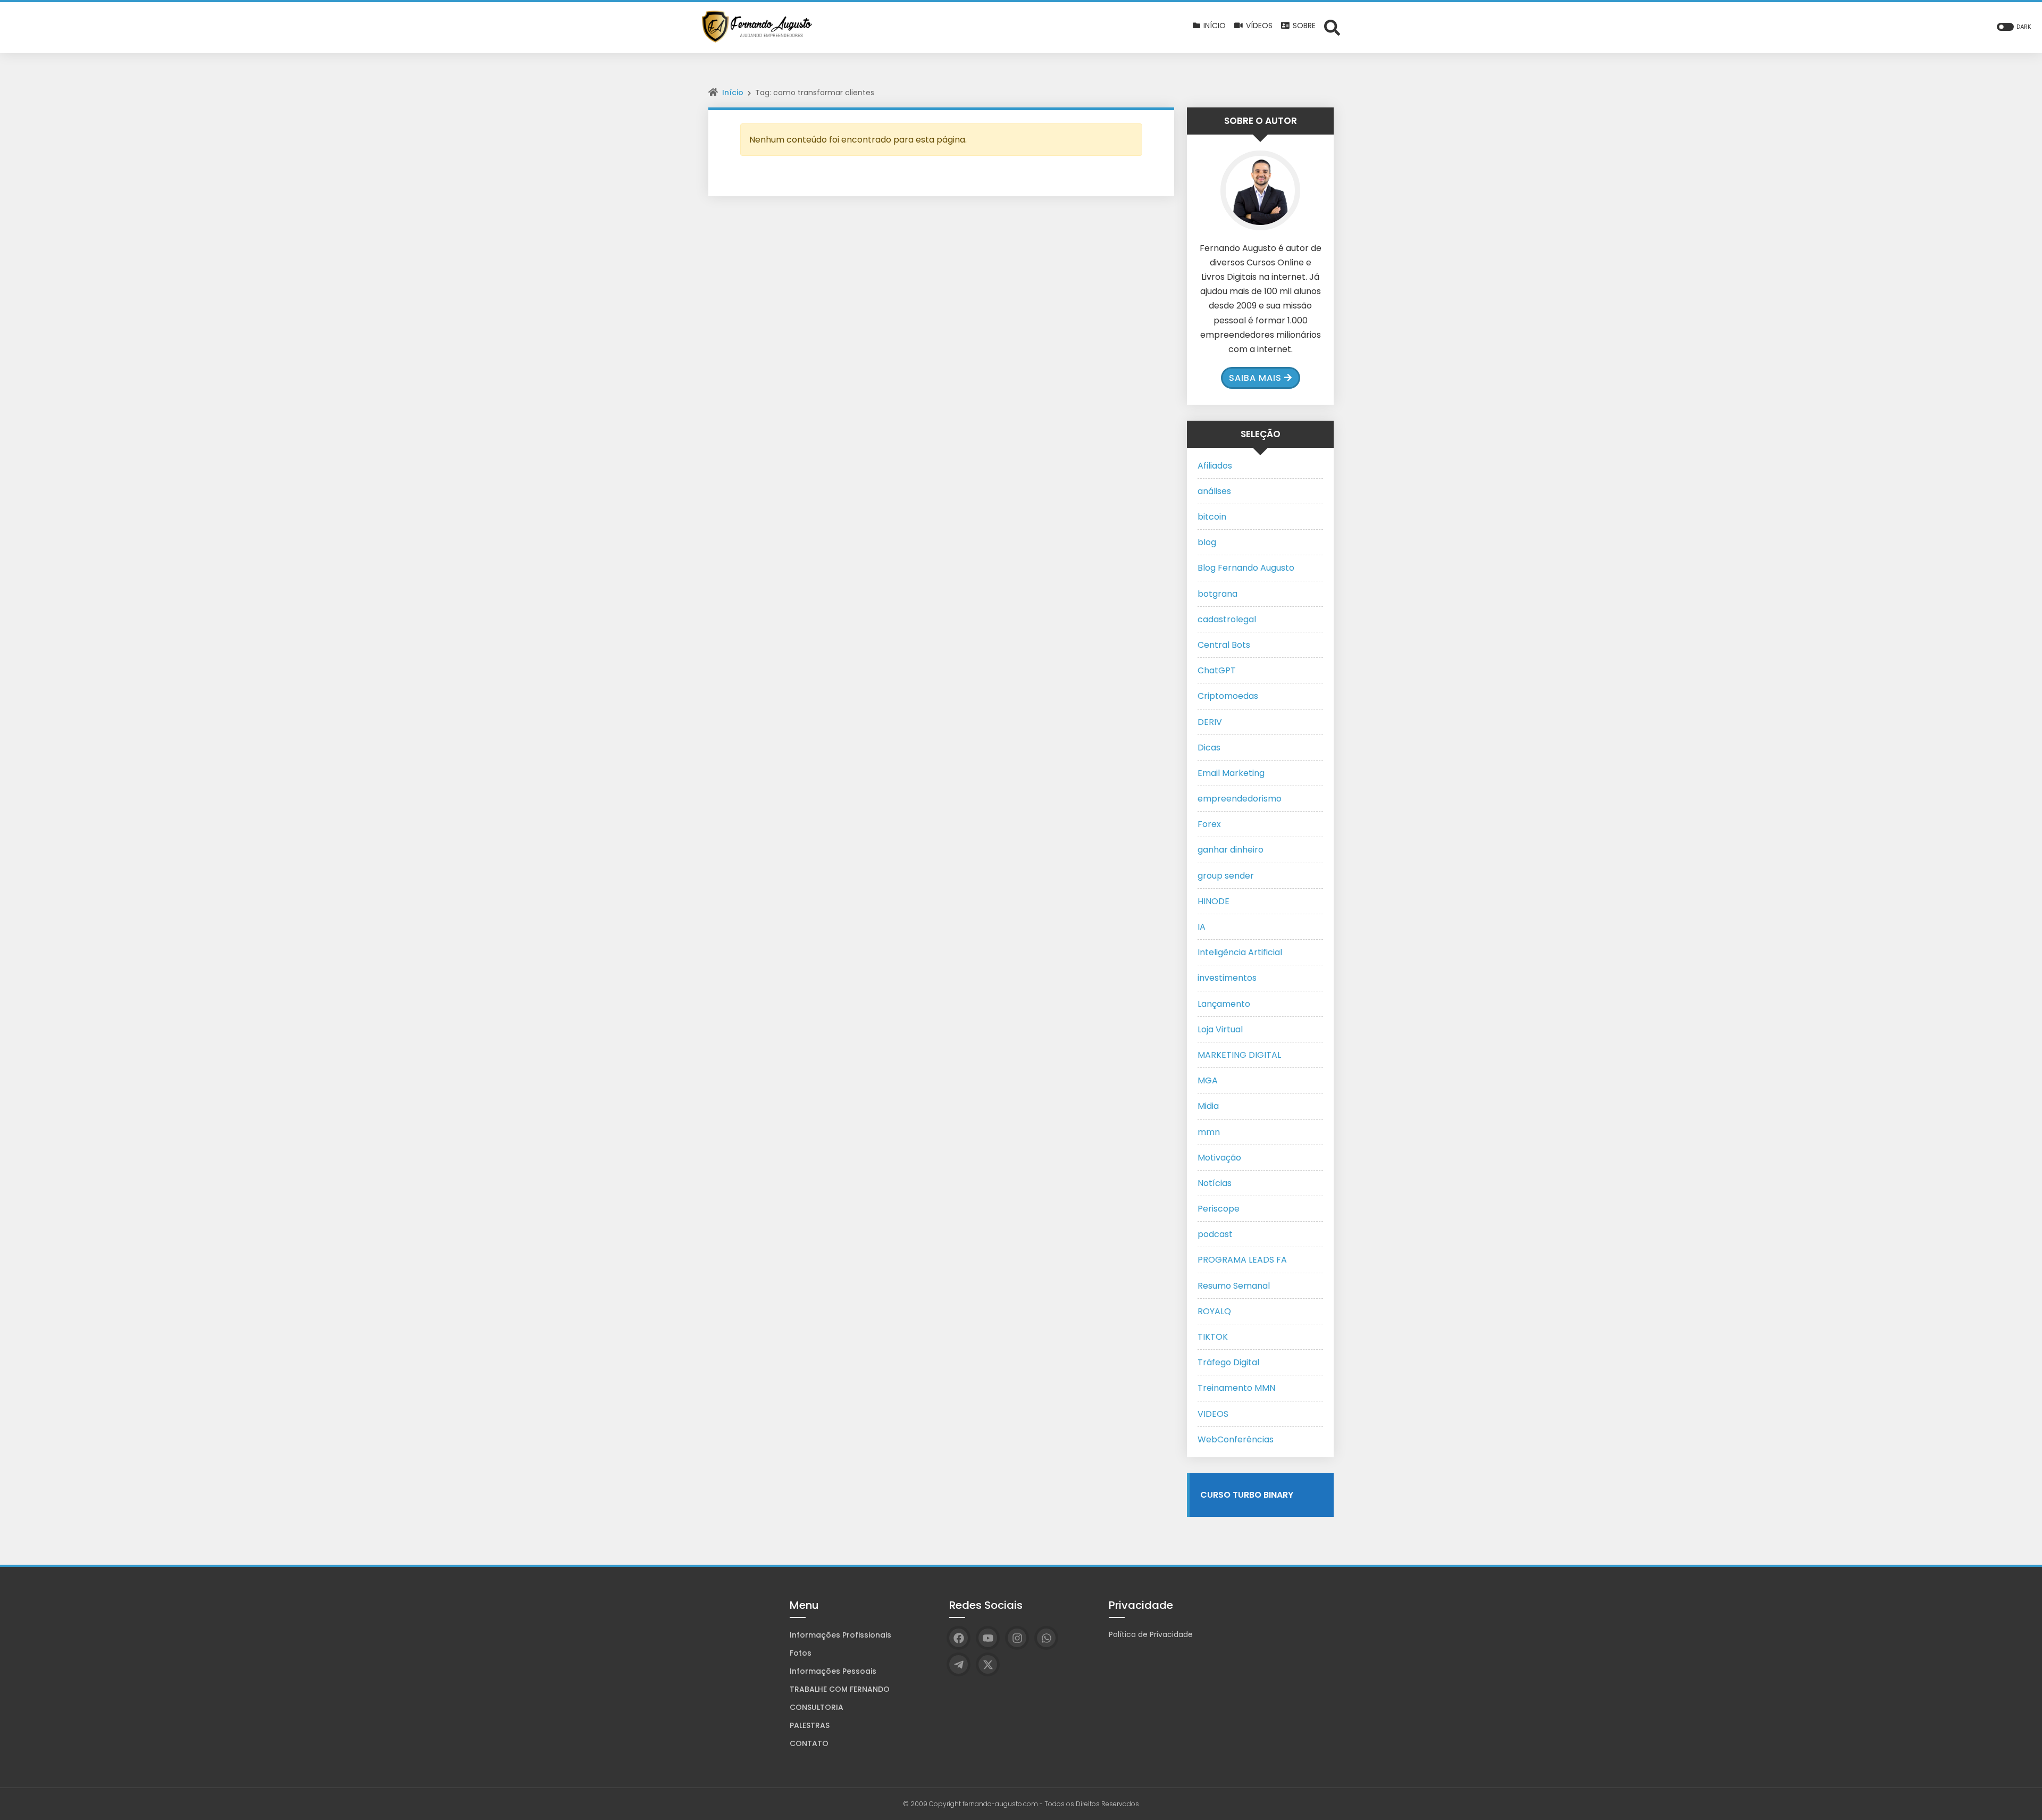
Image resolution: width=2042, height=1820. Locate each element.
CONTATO (809, 1743)
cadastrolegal (1227, 619)
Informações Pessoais (833, 1671)
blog (1207, 542)
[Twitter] (988, 1664)
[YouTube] (988, 1638)
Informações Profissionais (840, 1635)
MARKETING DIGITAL (1239, 1055)
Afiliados (1215, 466)
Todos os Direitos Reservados (1092, 1804)
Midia (1208, 1106)
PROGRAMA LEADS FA (1242, 1260)
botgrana (1217, 594)
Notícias (1215, 1183)
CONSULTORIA (817, 1707)
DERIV (1210, 722)
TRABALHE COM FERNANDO (840, 1689)
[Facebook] (959, 1638)
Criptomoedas (1228, 696)
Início (733, 93)
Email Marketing (1231, 773)
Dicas (1209, 748)
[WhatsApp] (1046, 1638)
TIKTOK (1213, 1337)
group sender (1226, 876)
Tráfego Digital (1228, 1362)
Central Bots (1224, 645)
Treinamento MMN (1236, 1388)
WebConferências (1236, 1439)
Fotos (801, 1653)
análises (1214, 491)
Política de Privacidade (1151, 1634)
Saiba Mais (1255, 378)
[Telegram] (959, 1664)
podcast (1215, 1234)
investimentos (1227, 978)
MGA (1208, 1080)
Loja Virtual (1220, 1029)
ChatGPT (1217, 670)
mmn (1209, 1132)
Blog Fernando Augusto (1246, 568)
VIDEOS (1213, 1414)
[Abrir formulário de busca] (1332, 27)
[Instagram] (1017, 1638)
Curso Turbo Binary (1247, 1495)
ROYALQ (1214, 1311)
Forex (1209, 824)
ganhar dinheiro (1231, 850)
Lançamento (1224, 1004)
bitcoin (1212, 517)
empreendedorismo (1240, 799)
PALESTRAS (810, 1725)
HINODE (1214, 901)
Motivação (1219, 1158)
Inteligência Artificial (1240, 952)
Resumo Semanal (1234, 1286)
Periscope (1219, 1209)
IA (1202, 927)
